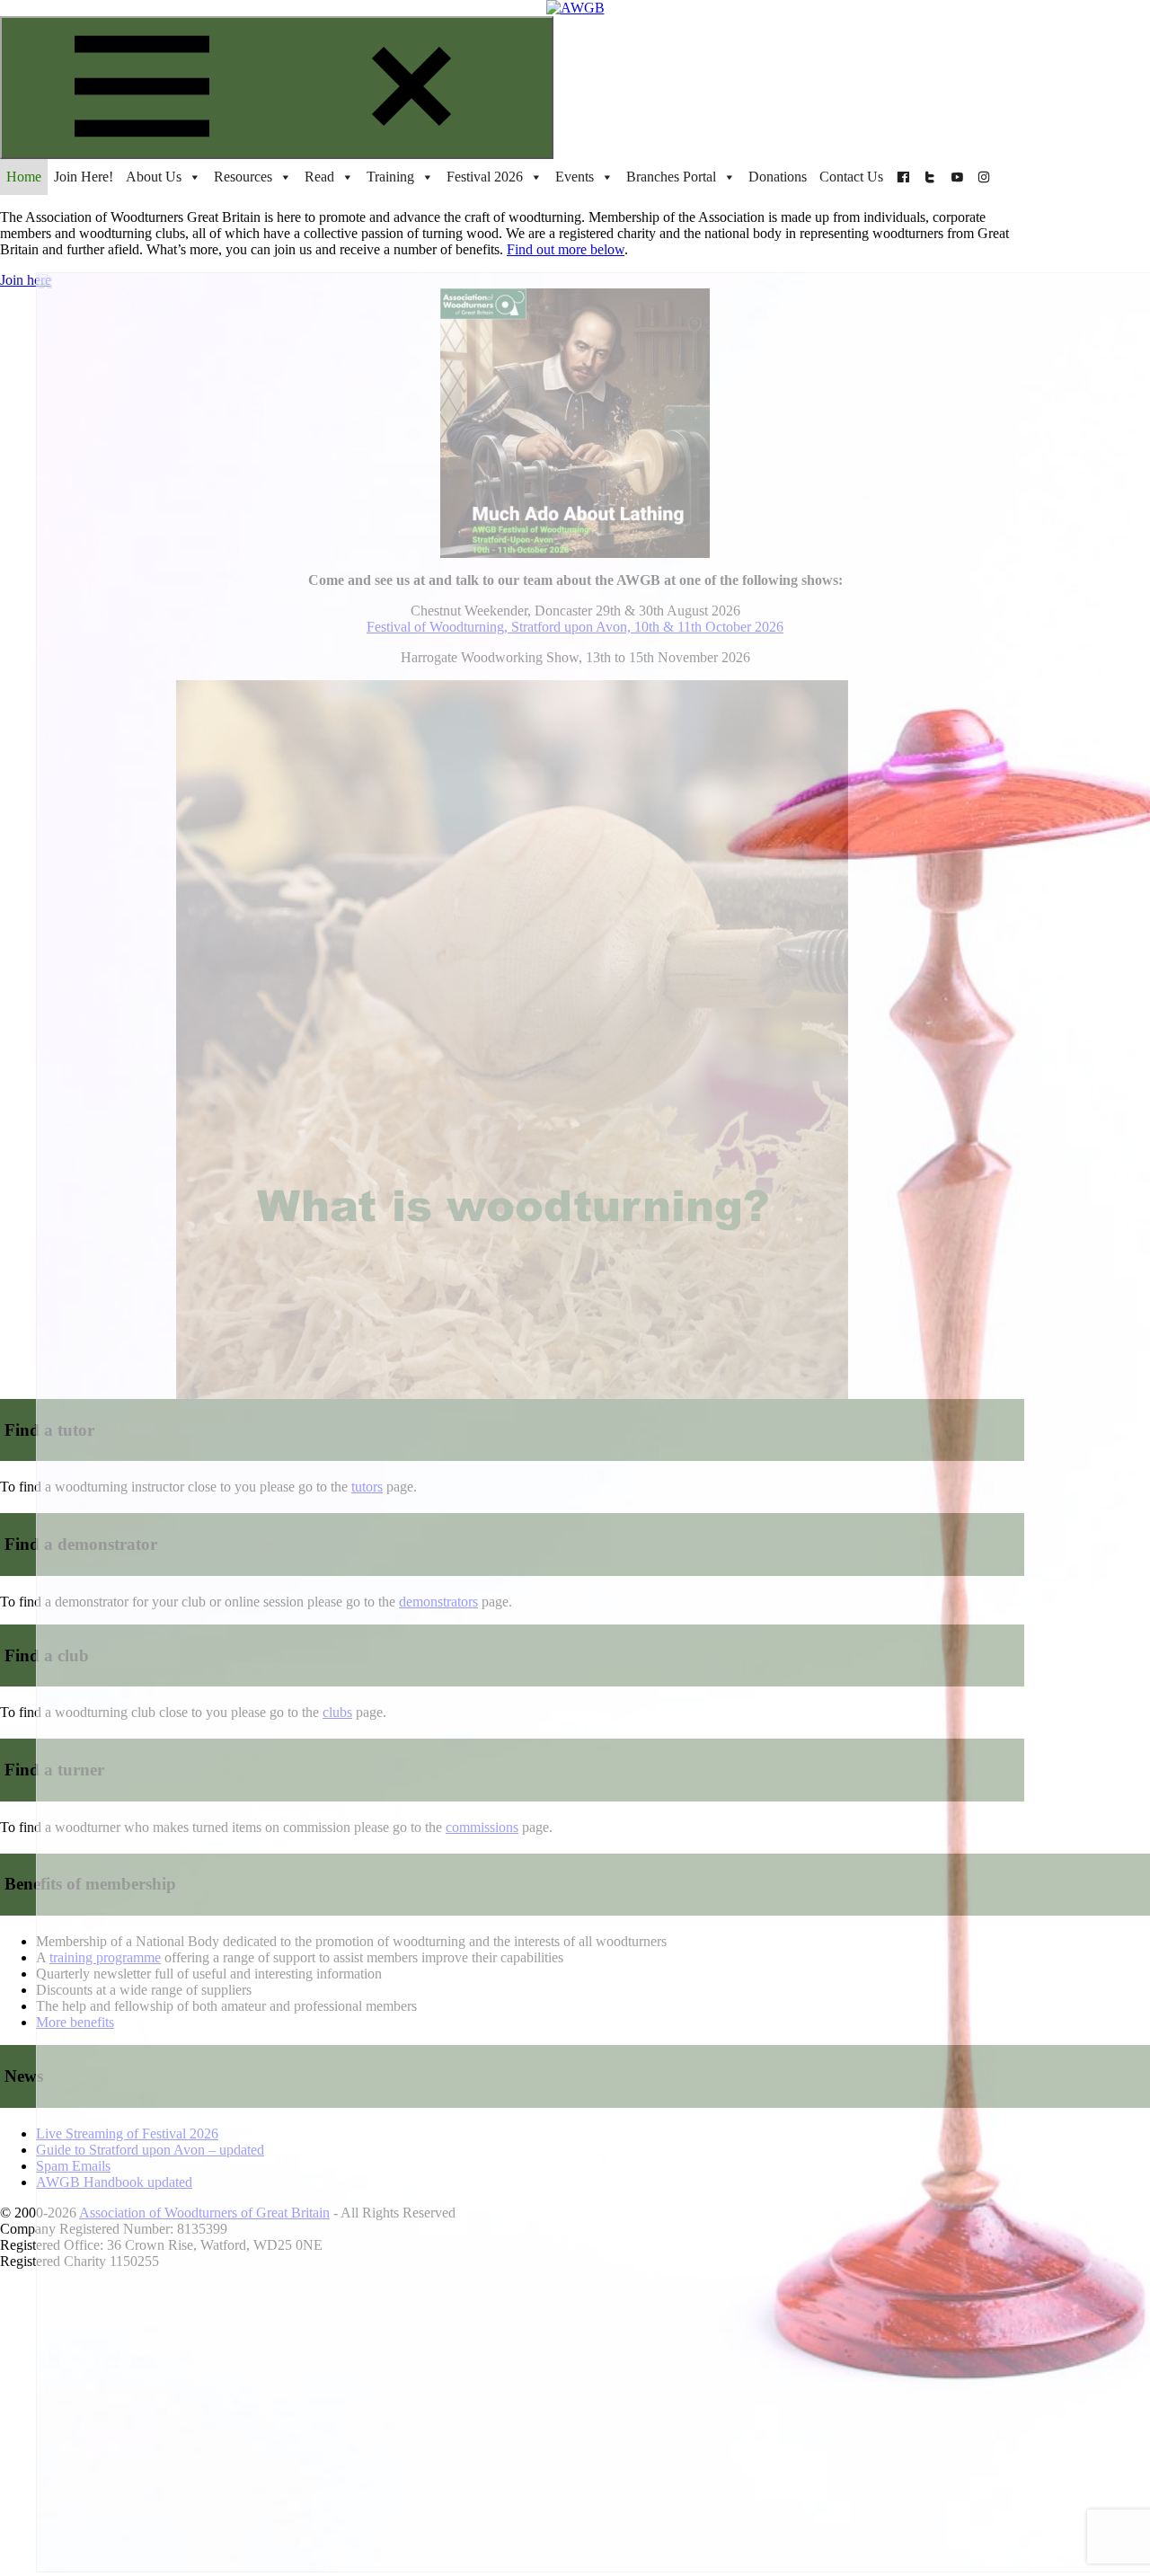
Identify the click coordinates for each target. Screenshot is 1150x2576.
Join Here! (84, 177)
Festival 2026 (485, 177)
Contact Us (851, 177)
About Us (154, 177)
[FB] (903, 177)
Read (319, 177)
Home (24, 177)
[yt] (957, 177)
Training (390, 177)
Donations (778, 177)
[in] (984, 177)
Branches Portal (671, 177)
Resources (243, 177)
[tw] (930, 177)
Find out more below (566, 249)
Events (575, 177)
